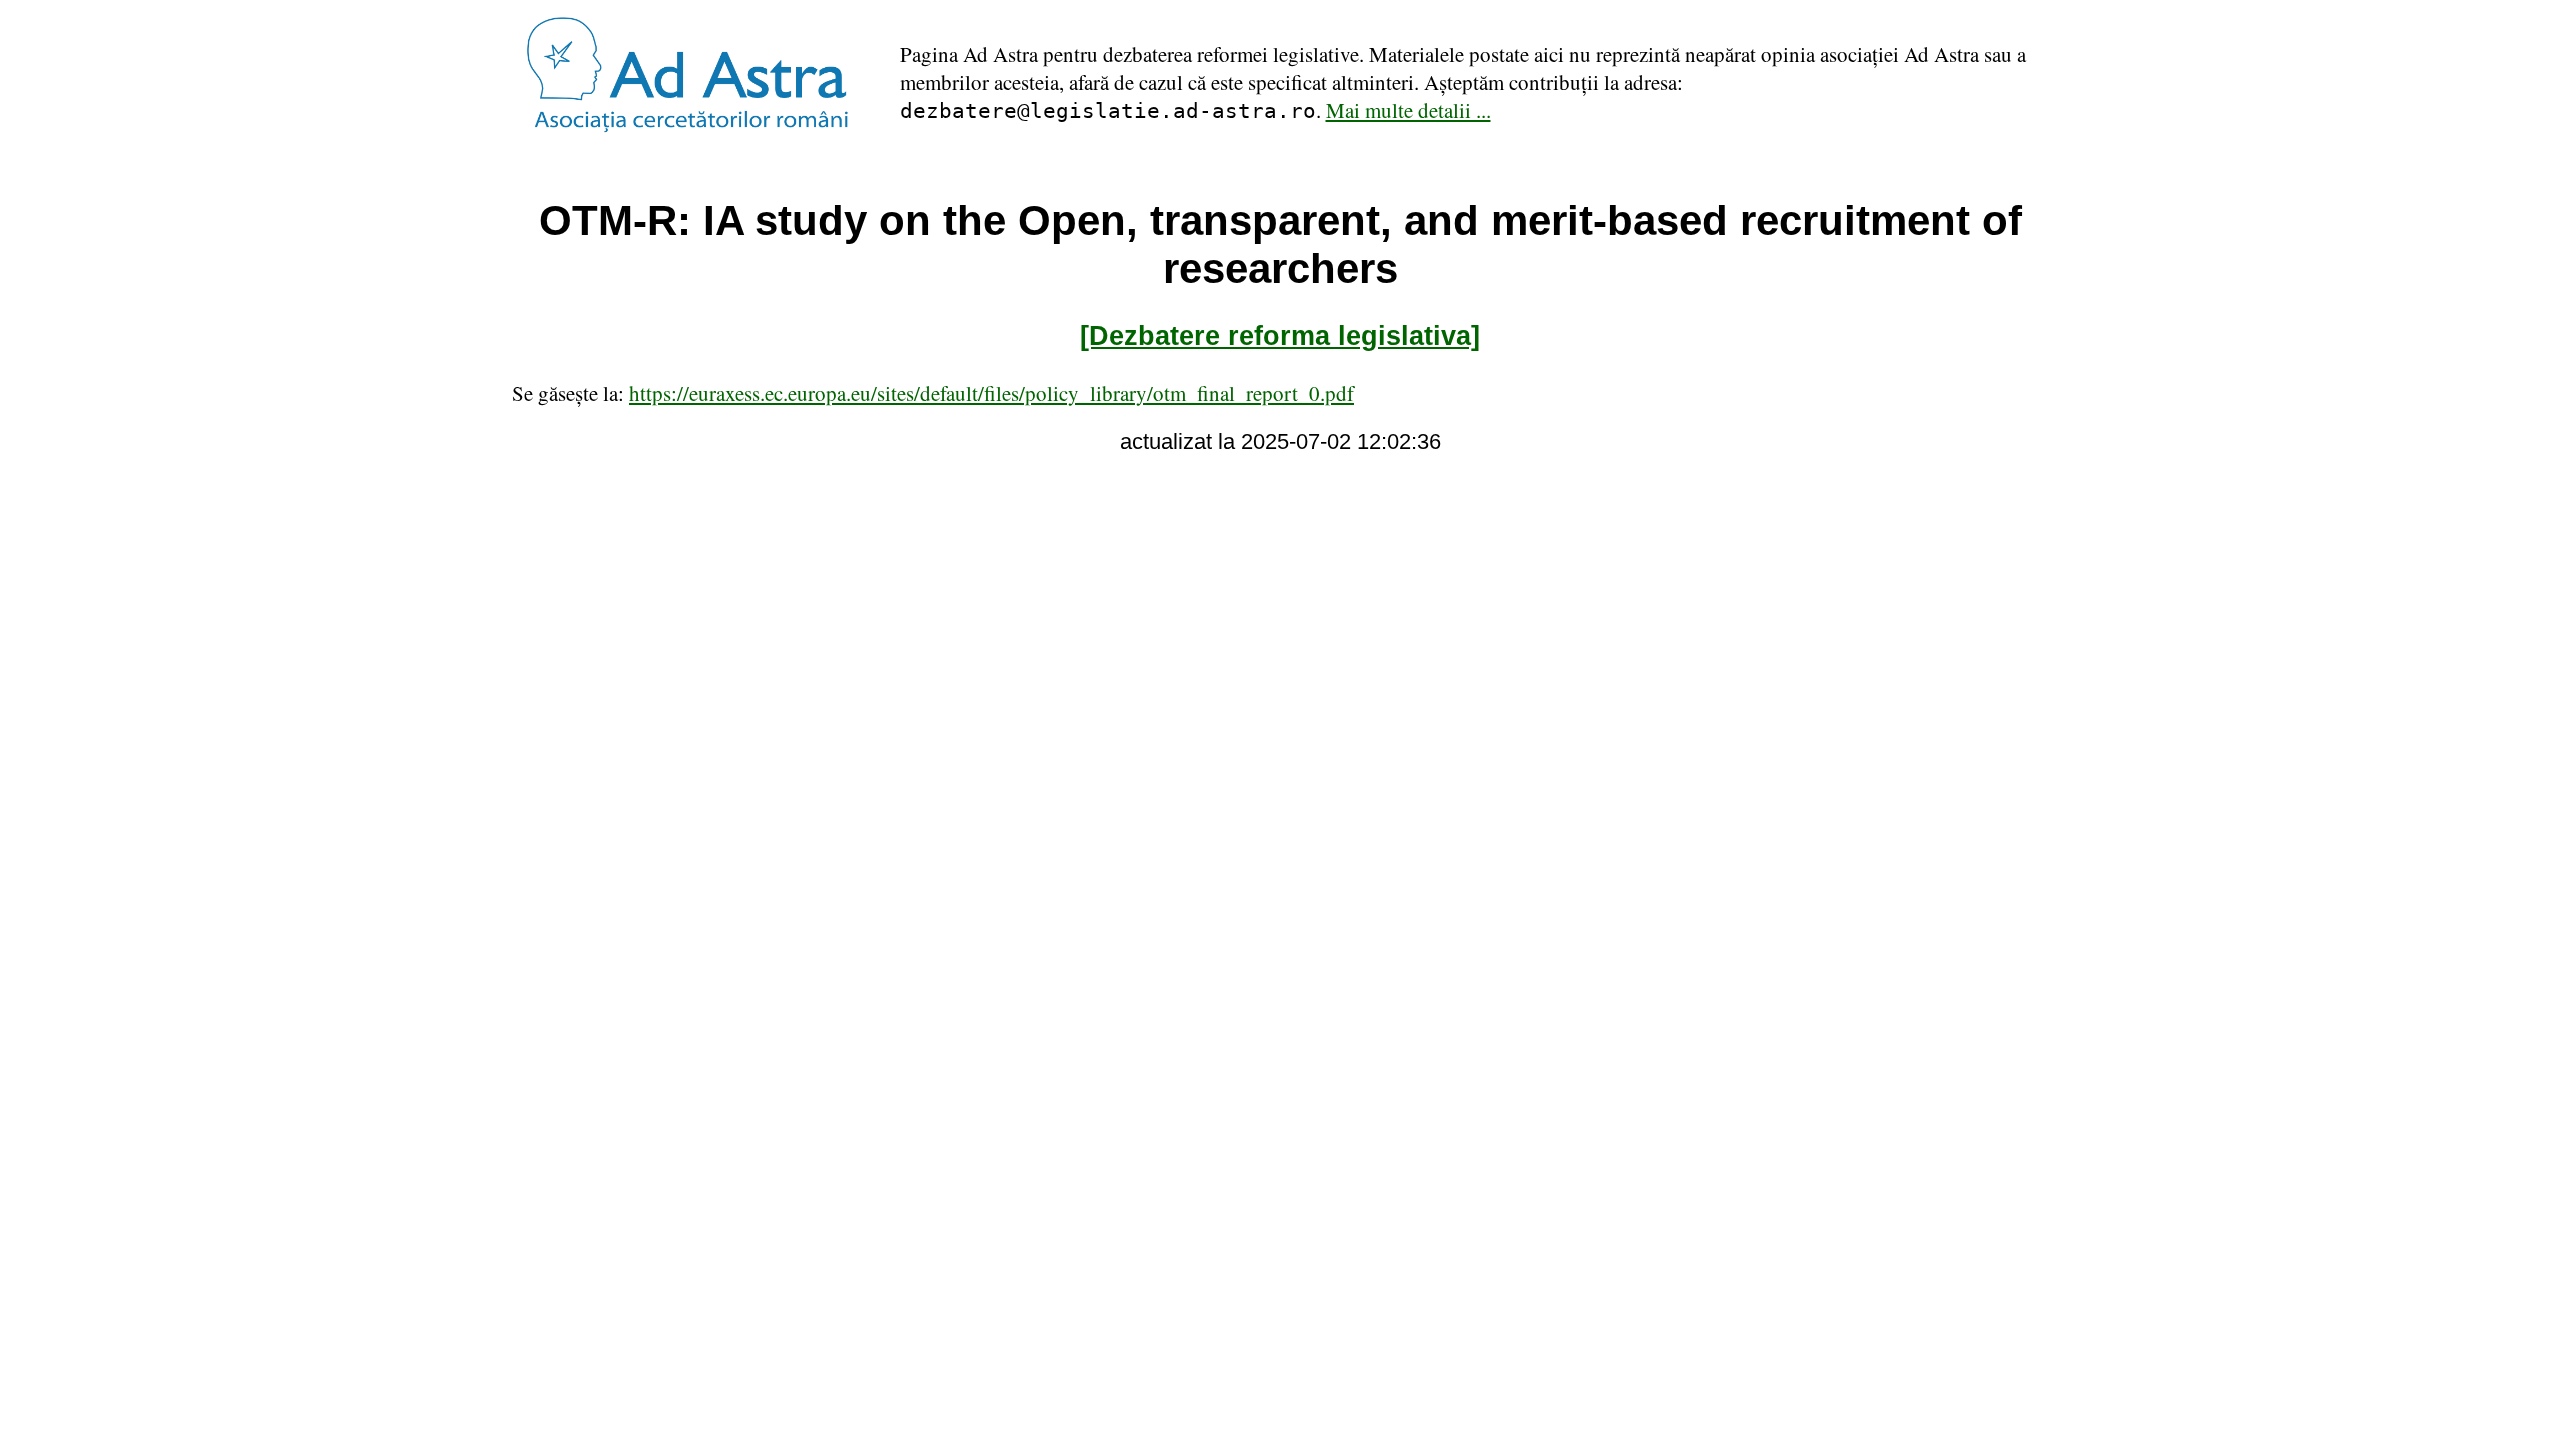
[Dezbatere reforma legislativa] (1280, 336)
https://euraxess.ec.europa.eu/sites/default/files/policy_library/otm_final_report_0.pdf (991, 393)
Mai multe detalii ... (1408, 110)
